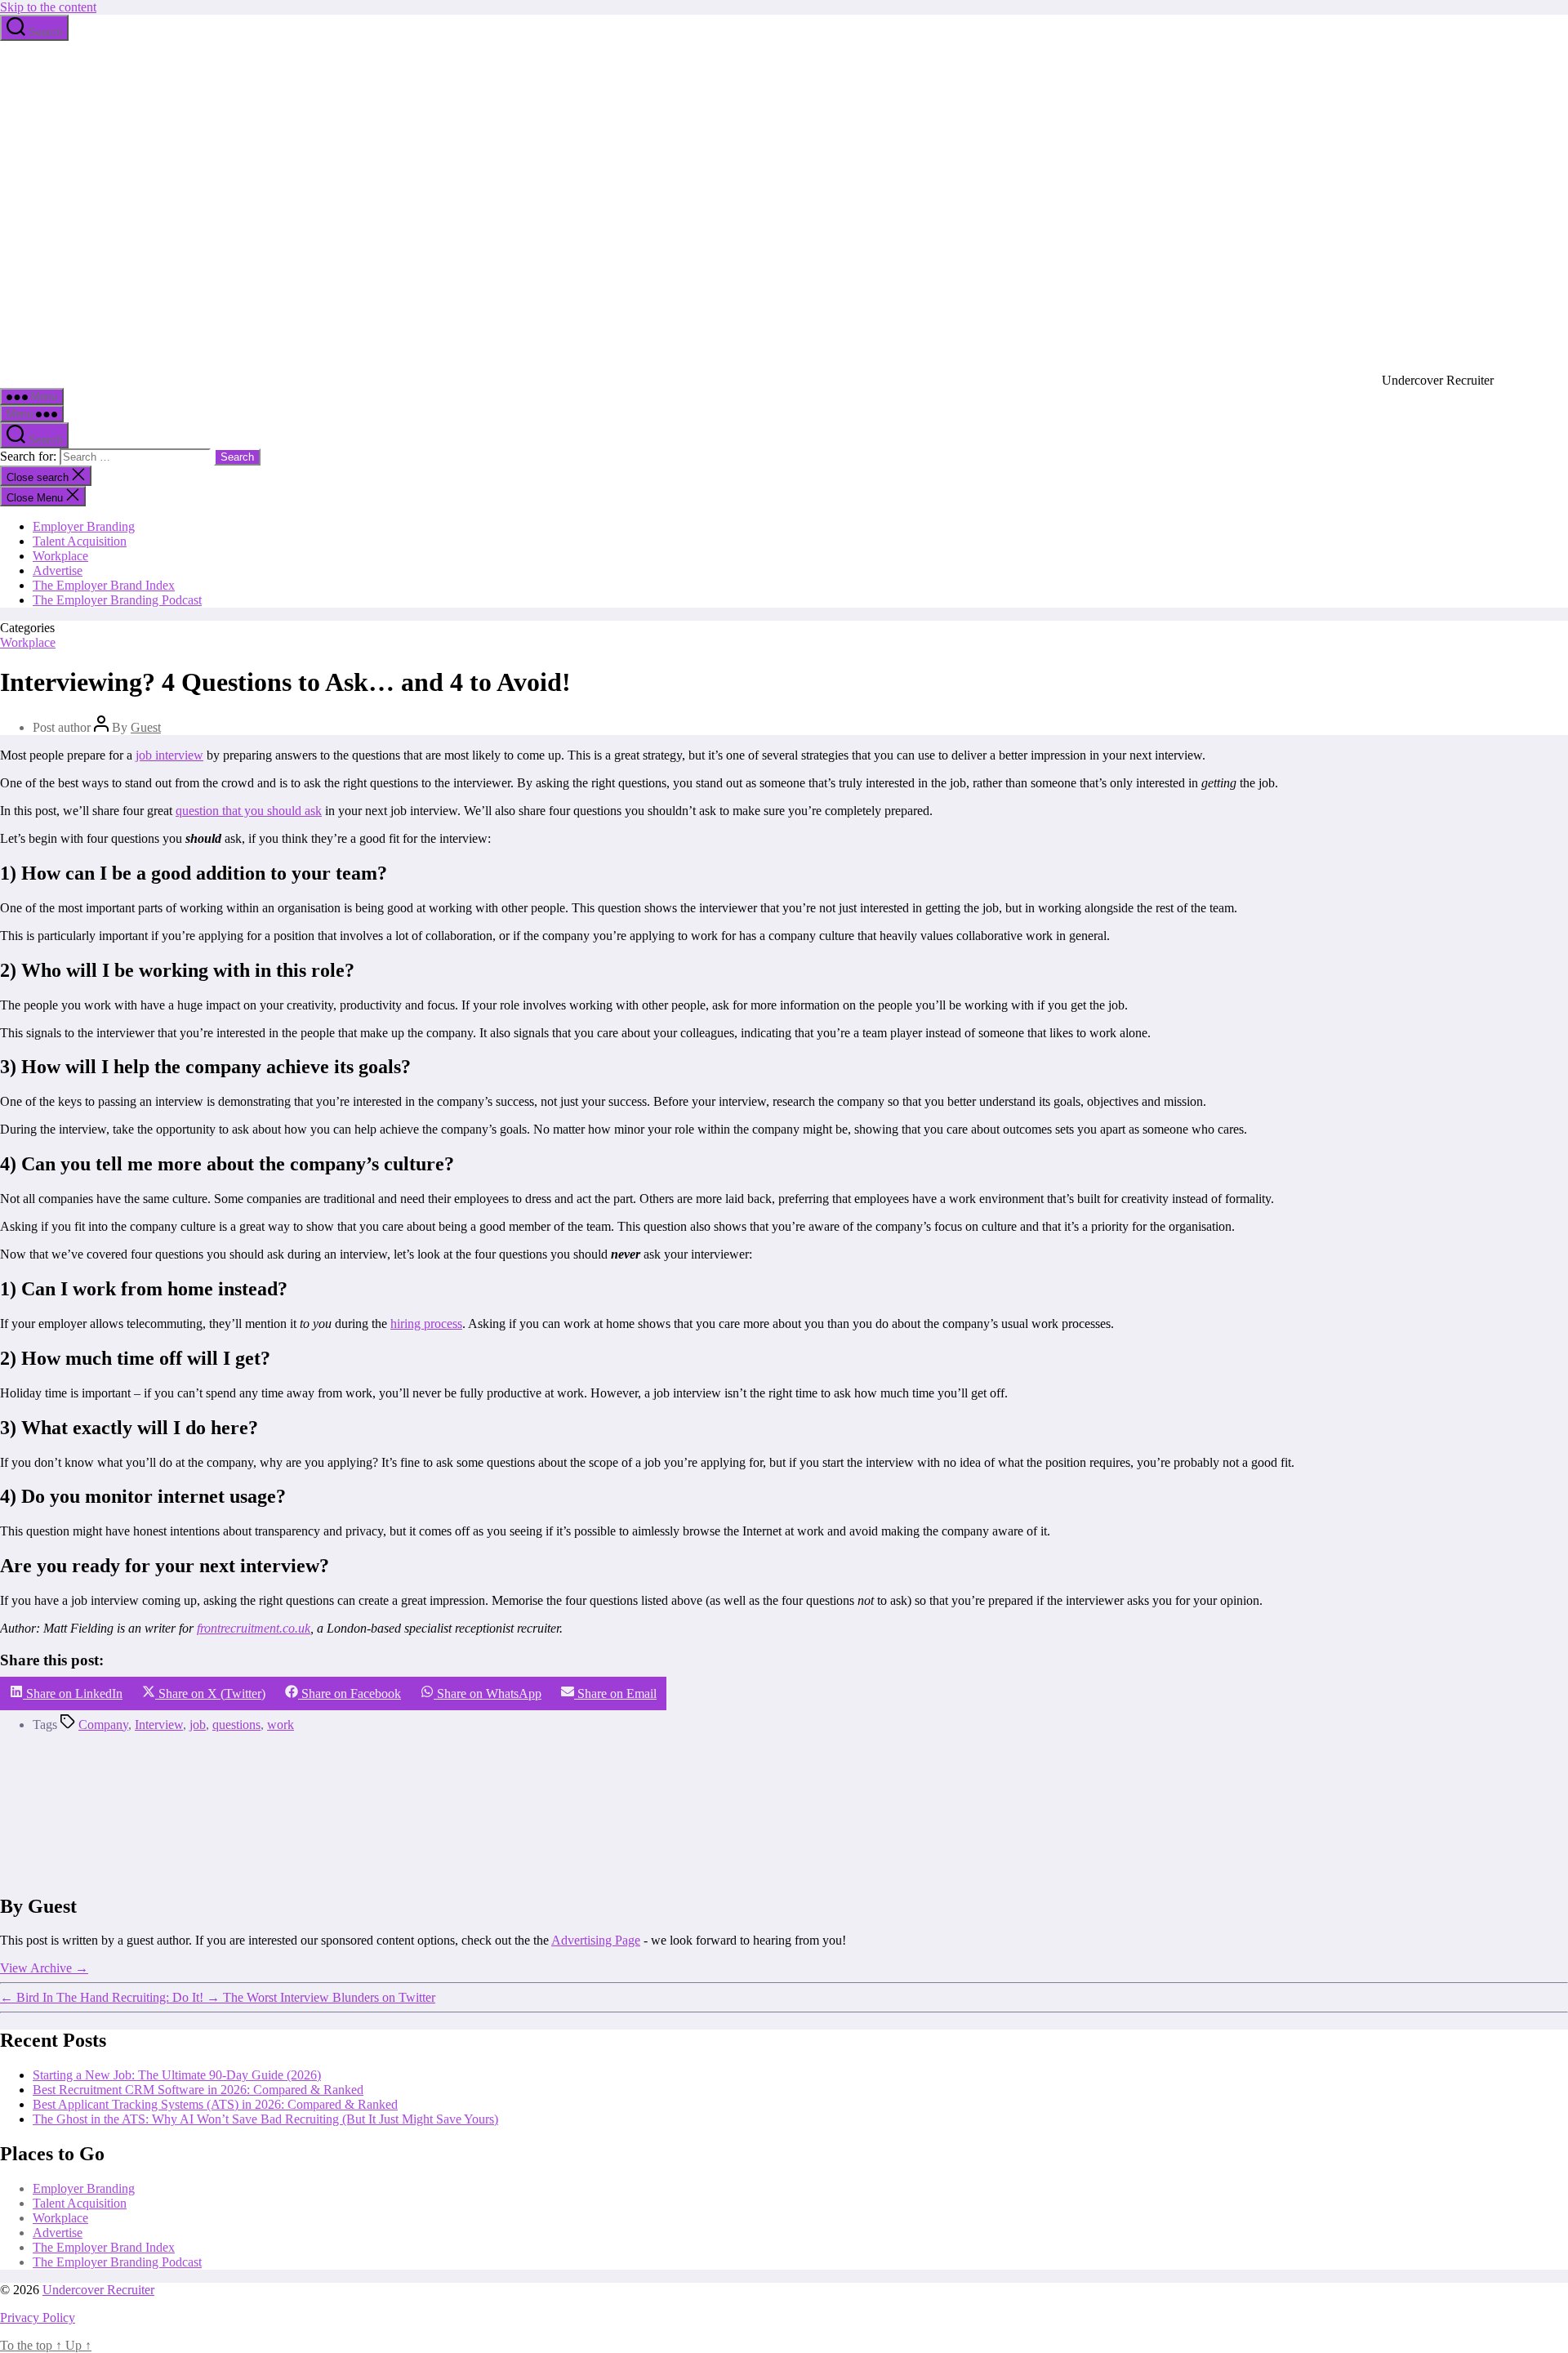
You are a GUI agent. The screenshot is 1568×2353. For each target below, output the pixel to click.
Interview (159, 1725)
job (198, 1725)
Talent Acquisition (80, 541)
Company (103, 1725)
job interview (169, 755)
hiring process (426, 1324)
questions (236, 1725)
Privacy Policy (38, 2317)
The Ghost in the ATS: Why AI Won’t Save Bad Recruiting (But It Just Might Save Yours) (265, 2119)
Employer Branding (84, 526)
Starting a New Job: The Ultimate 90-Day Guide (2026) (177, 2075)
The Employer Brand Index (104, 585)
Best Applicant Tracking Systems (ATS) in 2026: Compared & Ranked (215, 2104)
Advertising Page (596, 1940)
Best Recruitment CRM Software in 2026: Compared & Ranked (198, 2090)
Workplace (60, 556)
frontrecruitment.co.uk (254, 1628)
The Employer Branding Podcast (117, 600)
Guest (146, 727)
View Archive (44, 1968)
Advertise (58, 570)
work (281, 1725)
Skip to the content (48, 7)
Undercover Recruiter (98, 2290)
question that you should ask (249, 811)
